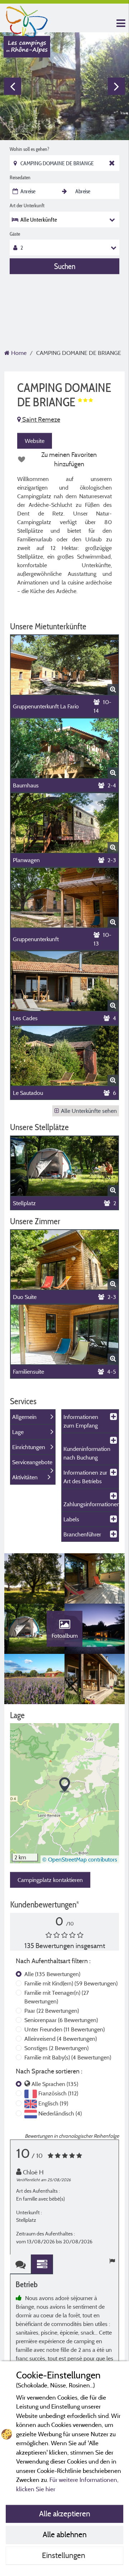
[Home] (27, 20)
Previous (13, 86)
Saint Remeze (40, 419)
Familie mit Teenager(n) (57, 1997)
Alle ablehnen (65, 2534)
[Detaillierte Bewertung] (42, 2264)
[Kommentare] (21, 2264)
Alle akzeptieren (65, 2513)
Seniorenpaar (61, 2020)
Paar (52, 2011)
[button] (65, 1785)
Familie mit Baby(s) (68, 2057)
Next (116, 86)
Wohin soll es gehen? (29, 149)
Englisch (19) (53, 2103)
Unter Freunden (64, 2029)
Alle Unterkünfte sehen (89, 1111)
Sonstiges (56, 2048)
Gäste (15, 234)
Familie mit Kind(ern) (71, 1983)
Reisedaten (20, 177)
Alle (52, 1974)
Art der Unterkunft (27, 205)
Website (35, 441)
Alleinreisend (61, 2039)
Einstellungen (64, 2555)
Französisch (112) (58, 2093)
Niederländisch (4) (60, 2113)
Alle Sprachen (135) (55, 2084)
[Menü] (120, 24)
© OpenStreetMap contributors (80, 1859)
